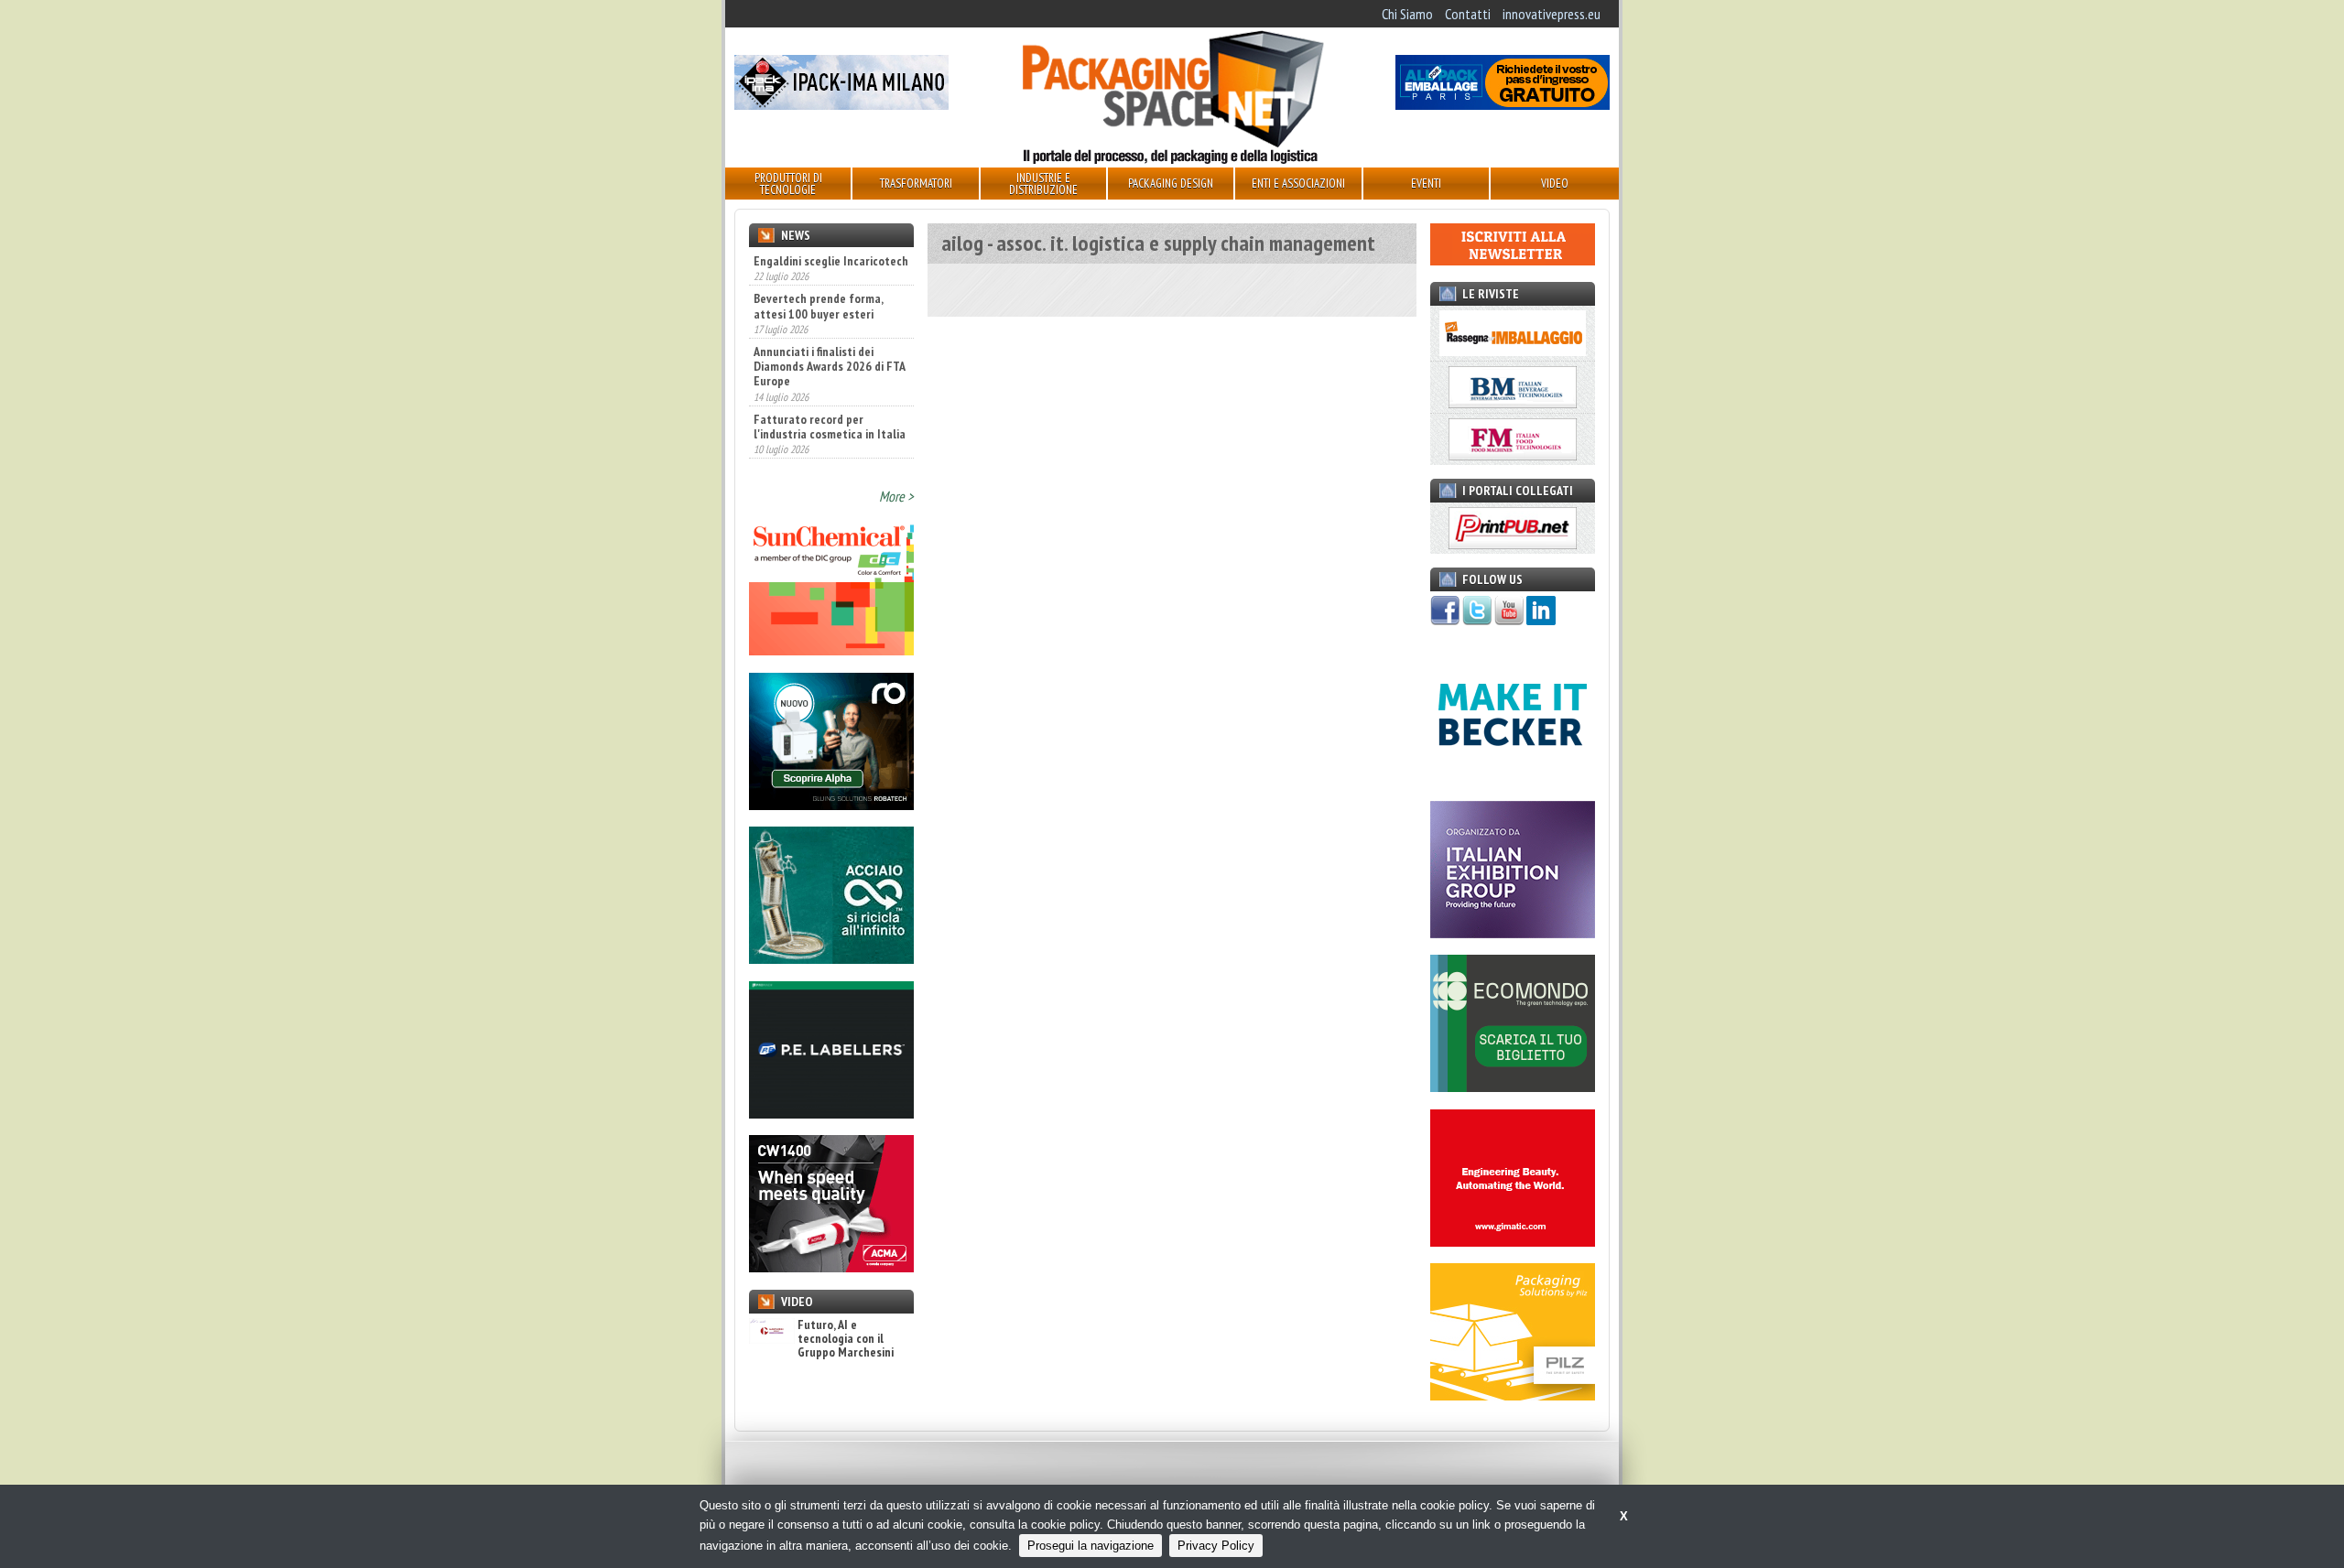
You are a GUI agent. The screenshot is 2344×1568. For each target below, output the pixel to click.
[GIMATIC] (1513, 1241)
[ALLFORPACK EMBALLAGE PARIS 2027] (1503, 104)
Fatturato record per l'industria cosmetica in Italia (830, 398)
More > (896, 496)
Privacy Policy (1216, 1546)
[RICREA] (831, 958)
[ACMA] (831, 1267)
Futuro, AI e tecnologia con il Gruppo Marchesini (846, 1339)
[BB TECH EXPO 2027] (1513, 933)
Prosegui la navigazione (1091, 1546)
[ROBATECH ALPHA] (831, 805)
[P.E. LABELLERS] (831, 1113)
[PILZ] (1513, 1395)
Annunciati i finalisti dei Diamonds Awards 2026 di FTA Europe (829, 338)
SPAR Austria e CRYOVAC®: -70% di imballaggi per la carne (820, 458)
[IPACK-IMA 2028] (841, 104)
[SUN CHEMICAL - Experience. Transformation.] (831, 650)
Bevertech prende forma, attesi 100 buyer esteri (818, 278)
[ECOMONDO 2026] (1513, 1087)
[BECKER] (1513, 778)
